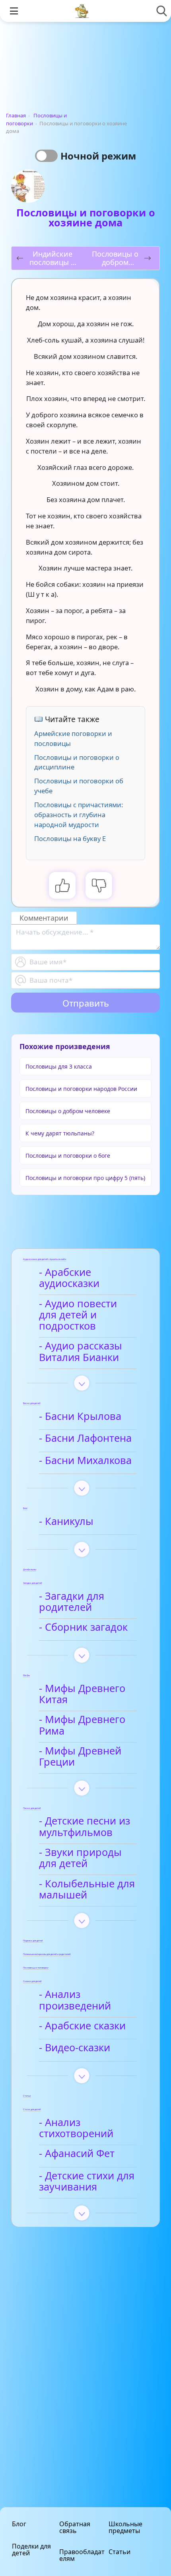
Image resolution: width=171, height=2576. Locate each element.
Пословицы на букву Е (70, 838)
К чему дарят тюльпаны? (60, 1133)
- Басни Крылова (80, 1417)
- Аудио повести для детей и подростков (78, 1315)
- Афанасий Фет (77, 2154)
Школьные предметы (125, 2527)
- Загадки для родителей (72, 1602)
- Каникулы (66, 1522)
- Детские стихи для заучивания (87, 2182)
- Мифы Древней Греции (80, 1757)
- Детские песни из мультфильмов (85, 1827)
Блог (19, 2524)
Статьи (120, 2552)
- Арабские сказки (82, 2026)
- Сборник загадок (83, 1627)
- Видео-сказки (75, 2048)
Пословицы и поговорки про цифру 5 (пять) (85, 1178)
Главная (16, 115)
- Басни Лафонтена (85, 1438)
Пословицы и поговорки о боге (68, 1156)
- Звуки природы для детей (80, 1858)
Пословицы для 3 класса (59, 1066)
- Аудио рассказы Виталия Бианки (81, 1352)
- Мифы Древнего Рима (82, 1725)
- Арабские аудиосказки (69, 1278)
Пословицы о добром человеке (68, 1111)
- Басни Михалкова (85, 1461)
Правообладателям (82, 2555)
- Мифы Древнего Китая (82, 1694)
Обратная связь (75, 2527)
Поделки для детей (31, 2550)
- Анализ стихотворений (76, 2128)
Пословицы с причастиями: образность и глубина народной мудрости (79, 815)
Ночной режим (98, 156)
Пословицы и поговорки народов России (81, 1089)
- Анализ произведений (75, 2000)
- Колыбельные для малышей (87, 1890)
